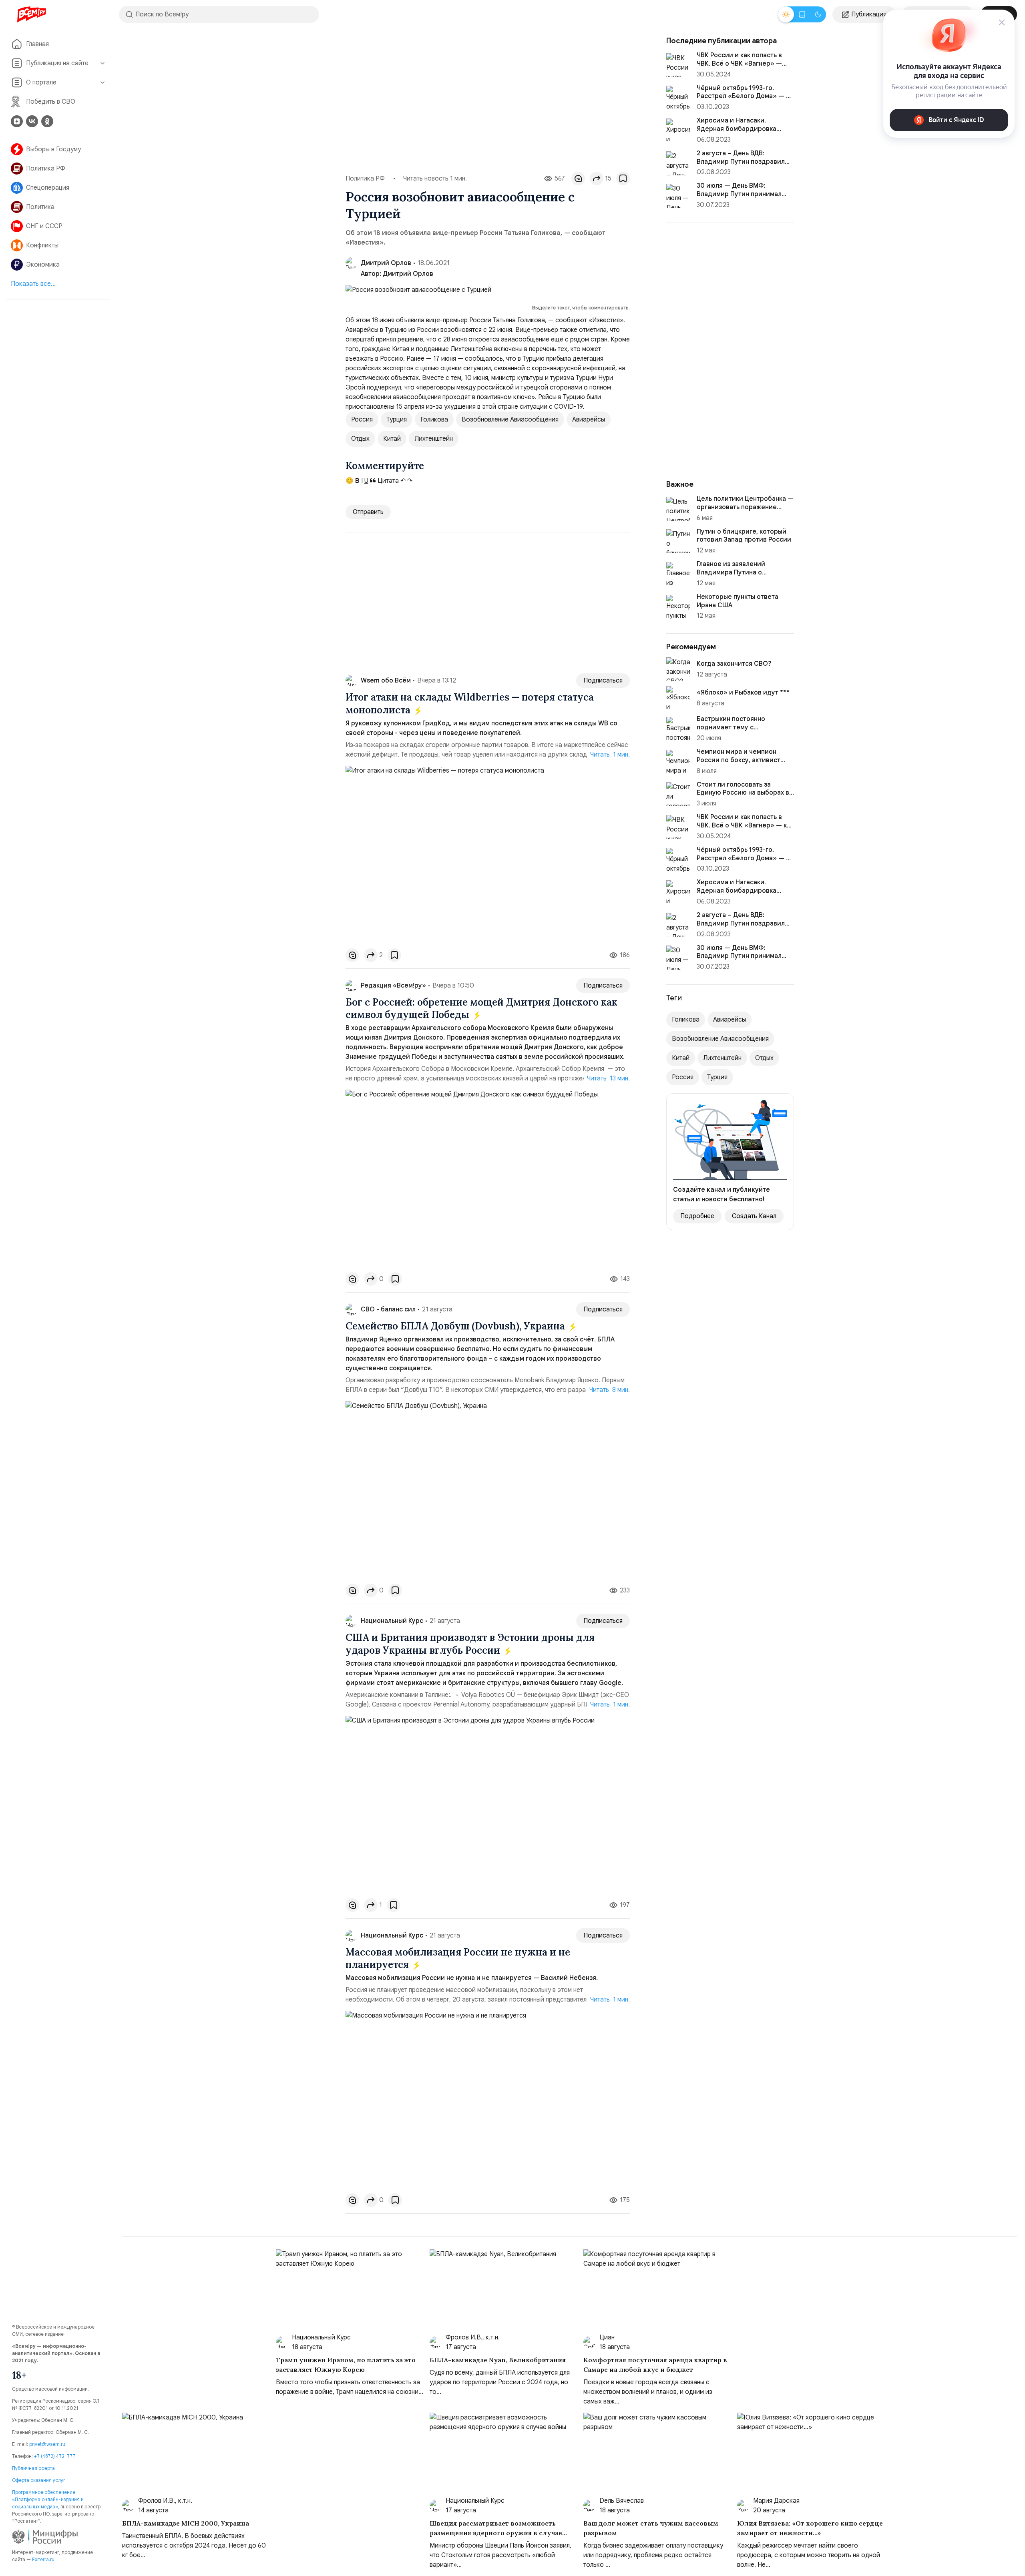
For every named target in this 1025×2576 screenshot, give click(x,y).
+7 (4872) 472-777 (55, 2456)
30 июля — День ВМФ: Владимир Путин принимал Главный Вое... (739, 194)
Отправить (368, 512)
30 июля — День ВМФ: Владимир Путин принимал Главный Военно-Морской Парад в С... (739, 960)
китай (392, 439)
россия (362, 420)
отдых (360, 439)
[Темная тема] (818, 14)
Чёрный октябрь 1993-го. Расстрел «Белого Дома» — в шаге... (743, 96)
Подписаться (603, 681)
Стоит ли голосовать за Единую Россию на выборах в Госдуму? (743, 793)
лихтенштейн (434, 439)
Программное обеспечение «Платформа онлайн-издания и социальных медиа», (48, 2499)
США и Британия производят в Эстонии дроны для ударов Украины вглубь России (470, 1644)
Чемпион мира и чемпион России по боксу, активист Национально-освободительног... (739, 764)
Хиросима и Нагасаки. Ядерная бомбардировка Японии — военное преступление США (737, 895)
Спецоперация (48, 188)
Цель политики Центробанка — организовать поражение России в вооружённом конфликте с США (745, 511)
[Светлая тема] (786, 14)
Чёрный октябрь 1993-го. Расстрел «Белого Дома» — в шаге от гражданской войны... (743, 858)
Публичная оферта (33, 2468)
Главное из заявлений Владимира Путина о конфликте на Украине (732, 572)
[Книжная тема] (802, 14)
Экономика (43, 265)
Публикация (869, 14)
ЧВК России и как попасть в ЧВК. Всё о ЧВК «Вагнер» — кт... (739, 64)
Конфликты (42, 245)
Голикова (434, 420)
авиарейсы (589, 420)
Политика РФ (46, 169)
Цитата (387, 481)
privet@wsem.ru (47, 2444)
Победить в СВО (51, 102)
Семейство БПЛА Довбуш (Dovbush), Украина (456, 1326)
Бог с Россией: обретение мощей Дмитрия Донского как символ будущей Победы (481, 1008)
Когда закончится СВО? (734, 664)
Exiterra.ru (43, 2559)
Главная (37, 44)
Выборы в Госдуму (53, 149)
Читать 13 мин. (608, 1078)
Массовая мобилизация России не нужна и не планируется (458, 1958)
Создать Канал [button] (754, 1216)
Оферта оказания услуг (39, 2480)
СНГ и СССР (44, 226)
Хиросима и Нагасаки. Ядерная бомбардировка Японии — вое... (737, 129)
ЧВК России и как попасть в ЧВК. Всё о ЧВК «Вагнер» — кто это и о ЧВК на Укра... (745, 825)
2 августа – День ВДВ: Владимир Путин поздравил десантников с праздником (741, 924)
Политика (40, 207)
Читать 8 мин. (610, 1390)
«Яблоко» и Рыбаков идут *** (743, 693)
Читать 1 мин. (610, 755)
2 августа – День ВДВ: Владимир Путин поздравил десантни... (741, 162)
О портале (41, 82)
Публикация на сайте (57, 63)
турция (397, 420)
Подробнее (697, 1216)
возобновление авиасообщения (510, 420)
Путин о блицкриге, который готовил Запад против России (744, 536)
